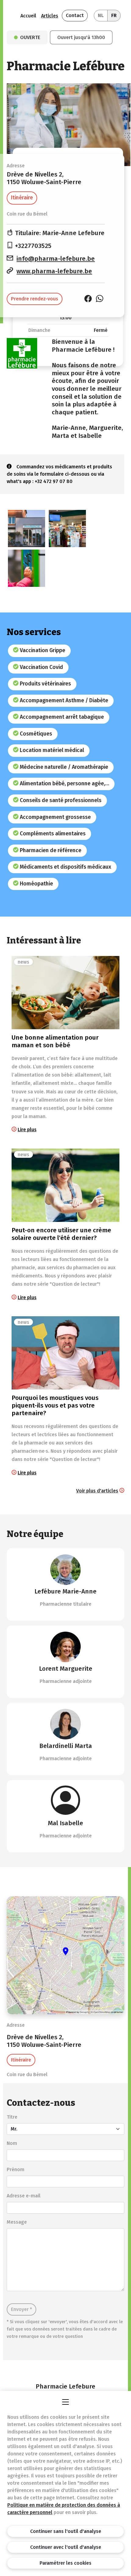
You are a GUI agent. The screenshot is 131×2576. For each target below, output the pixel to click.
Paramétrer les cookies (65, 2563)
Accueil (28, 16)
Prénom (16, 2169)
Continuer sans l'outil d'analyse (66, 2531)
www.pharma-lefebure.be (54, 271)
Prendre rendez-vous (35, 299)
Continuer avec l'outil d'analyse (66, 2547)
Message (17, 2222)
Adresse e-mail (24, 2196)
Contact (75, 15)
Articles (50, 16)
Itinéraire (22, 198)
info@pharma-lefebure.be (56, 259)
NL (101, 15)
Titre (12, 2117)
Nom (12, 2143)
